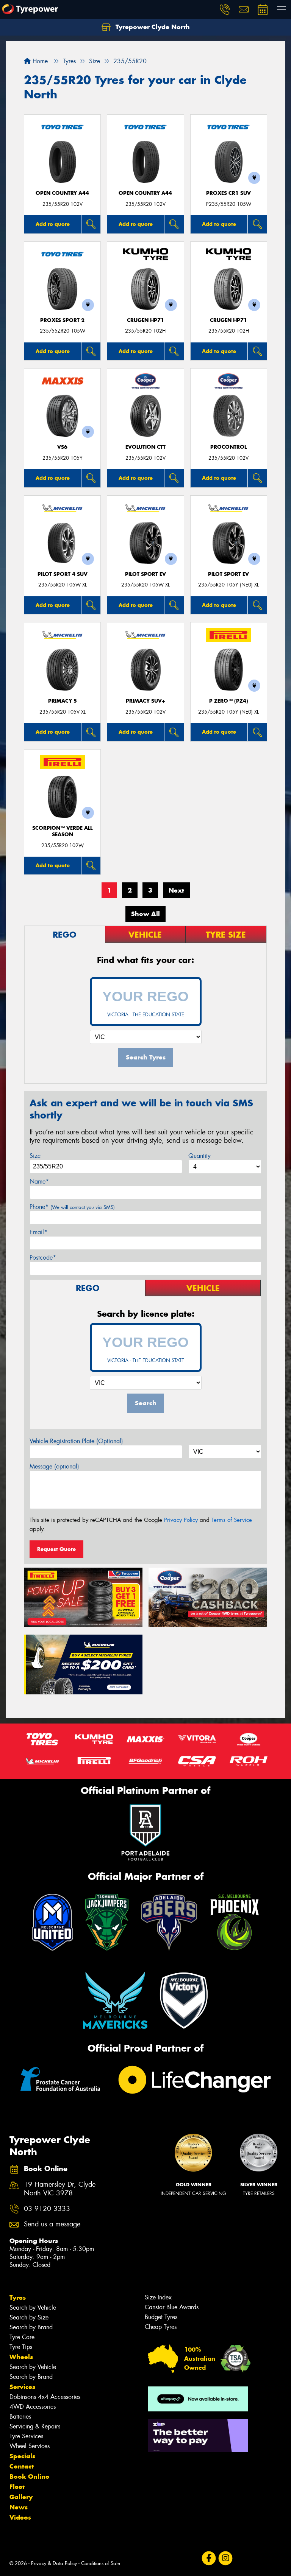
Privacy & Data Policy (54, 2563)
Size (35, 1156)
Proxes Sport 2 (62, 320)
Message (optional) (54, 1466)
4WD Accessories (33, 2407)
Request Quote (56, 1549)
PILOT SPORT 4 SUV (63, 574)
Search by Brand (31, 2327)
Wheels (21, 2357)
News (19, 2507)
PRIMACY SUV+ (145, 701)
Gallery (21, 2497)
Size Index (158, 2297)
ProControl (228, 447)
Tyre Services (26, 2436)
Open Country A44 (62, 193)
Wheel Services (30, 2446)
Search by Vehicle (33, 2308)
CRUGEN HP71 (145, 320)
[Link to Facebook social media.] (209, 2558)
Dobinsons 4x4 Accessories (45, 2397)
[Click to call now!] (225, 9)
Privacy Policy (181, 1520)
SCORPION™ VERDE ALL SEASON (62, 831)
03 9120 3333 (47, 2209)
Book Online (29, 2476)
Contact (22, 2466)
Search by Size (29, 2317)
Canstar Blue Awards (172, 2307)
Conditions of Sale (101, 2563)
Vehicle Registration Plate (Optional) (76, 1441)
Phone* (72, 1207)
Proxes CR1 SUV (228, 193)
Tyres (18, 2298)
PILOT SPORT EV (145, 574)
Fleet (17, 2487)
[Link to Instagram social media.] (225, 2558)
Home (39, 61)
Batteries (20, 2417)
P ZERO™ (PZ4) (229, 701)
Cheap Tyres (161, 2327)
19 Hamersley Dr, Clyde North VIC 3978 (60, 2189)
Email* (38, 1232)
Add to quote (53, 224)
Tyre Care (22, 2337)
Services (22, 2387)
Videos (20, 2517)
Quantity (199, 1156)
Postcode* (43, 1258)
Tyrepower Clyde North (152, 27)
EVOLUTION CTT (145, 447)
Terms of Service (232, 1520)
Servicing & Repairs (35, 2426)
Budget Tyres (161, 2317)
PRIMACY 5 (63, 701)
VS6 (62, 447)
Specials (22, 2456)
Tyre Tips (21, 2347)
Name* (39, 1181)
